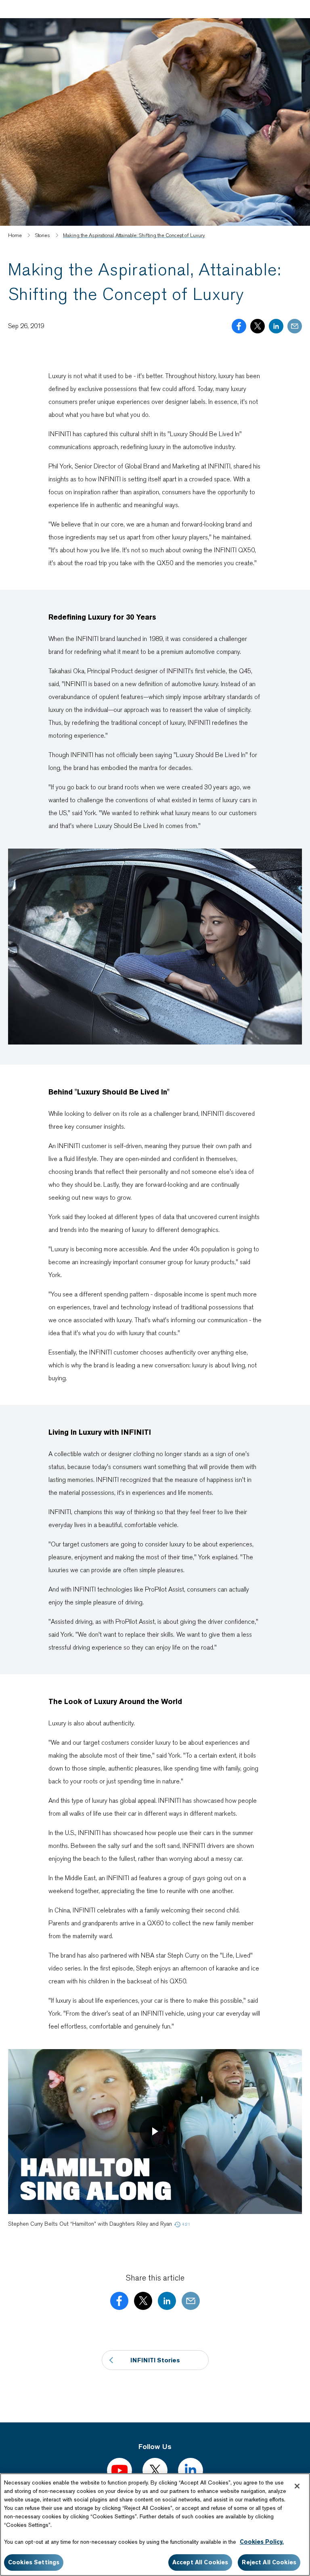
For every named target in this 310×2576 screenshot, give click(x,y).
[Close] (297, 2486)
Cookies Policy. (262, 2542)
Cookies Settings (34, 2562)
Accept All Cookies (200, 2562)
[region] (155, 2525)
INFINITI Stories (155, 2360)
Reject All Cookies (269, 2562)
